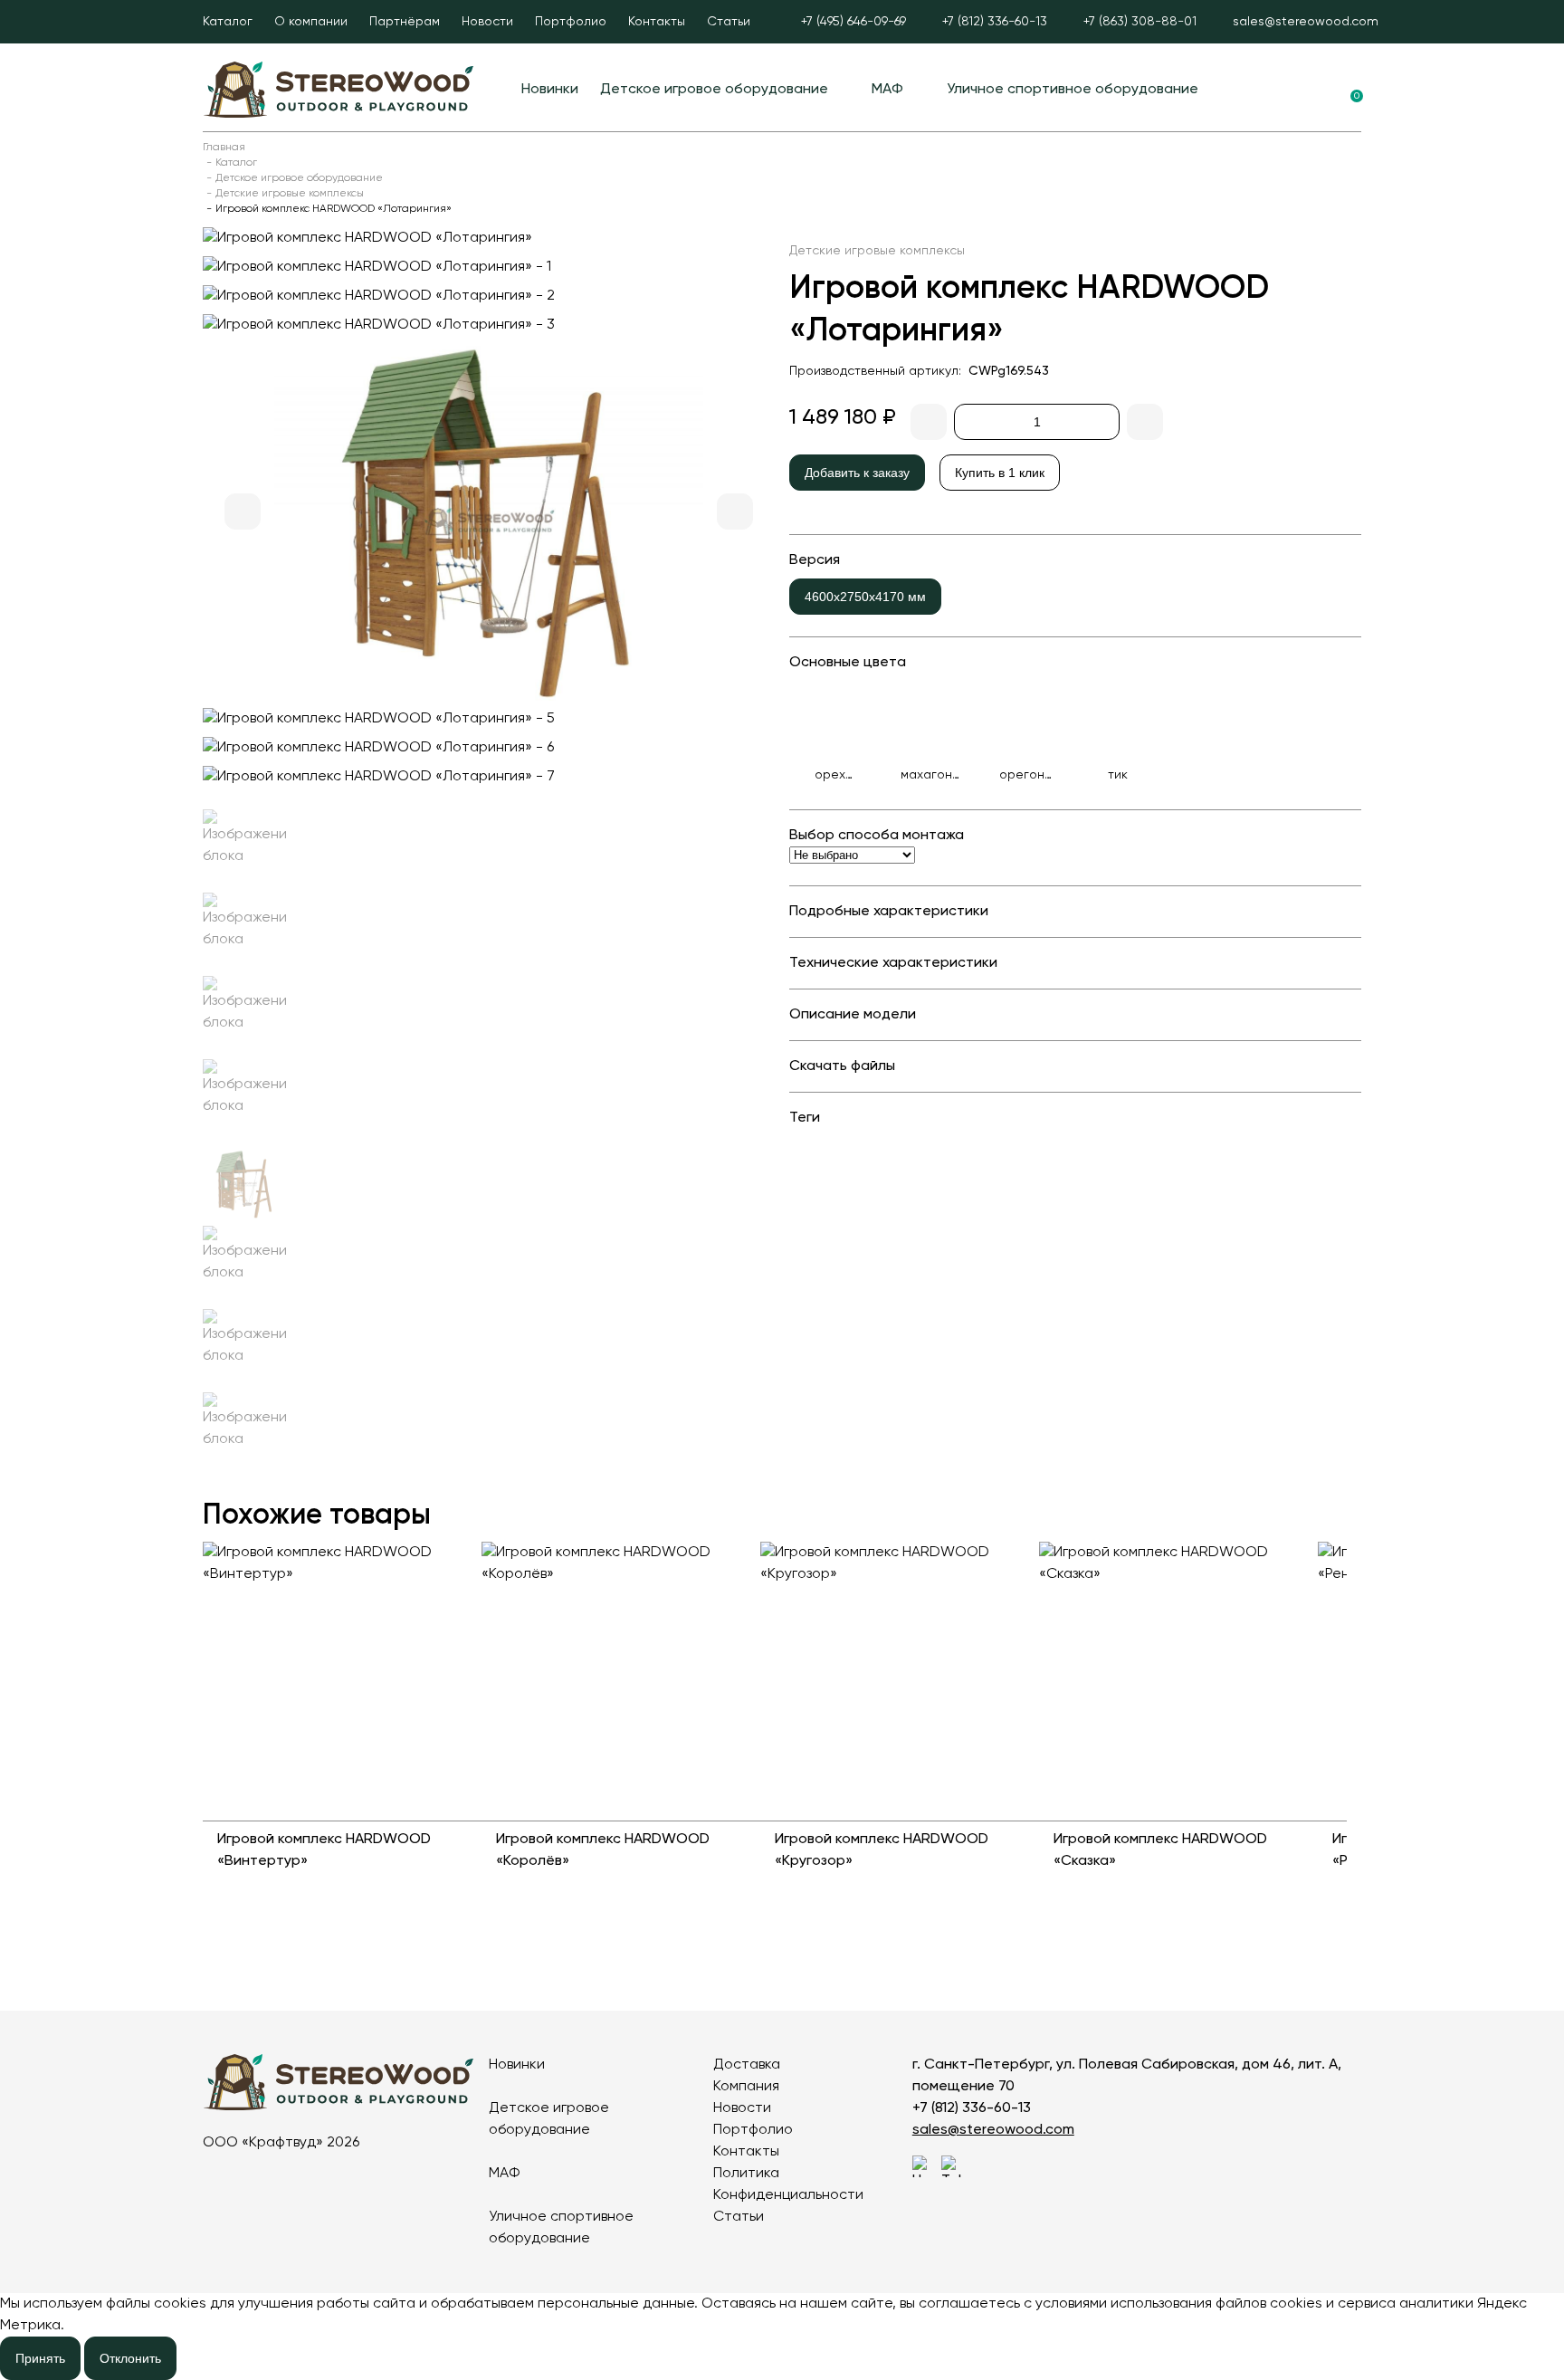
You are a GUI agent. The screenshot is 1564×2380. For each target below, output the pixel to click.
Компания (746, 2087)
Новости (487, 22)
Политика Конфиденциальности (788, 2184)
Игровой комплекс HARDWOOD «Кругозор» (882, 1850)
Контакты (657, 22)
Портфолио (571, 22)
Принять (40, 2358)
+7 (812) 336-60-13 (972, 2108)
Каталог (228, 22)
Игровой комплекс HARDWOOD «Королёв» (603, 1850)
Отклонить (130, 2358)
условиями (1071, 2304)
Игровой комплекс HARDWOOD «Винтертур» (324, 1850)
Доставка (747, 2065)
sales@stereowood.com (993, 2130)
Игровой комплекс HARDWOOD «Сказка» (1160, 1850)
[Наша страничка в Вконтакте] (923, 2166)
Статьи (729, 22)
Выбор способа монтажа (877, 836)
